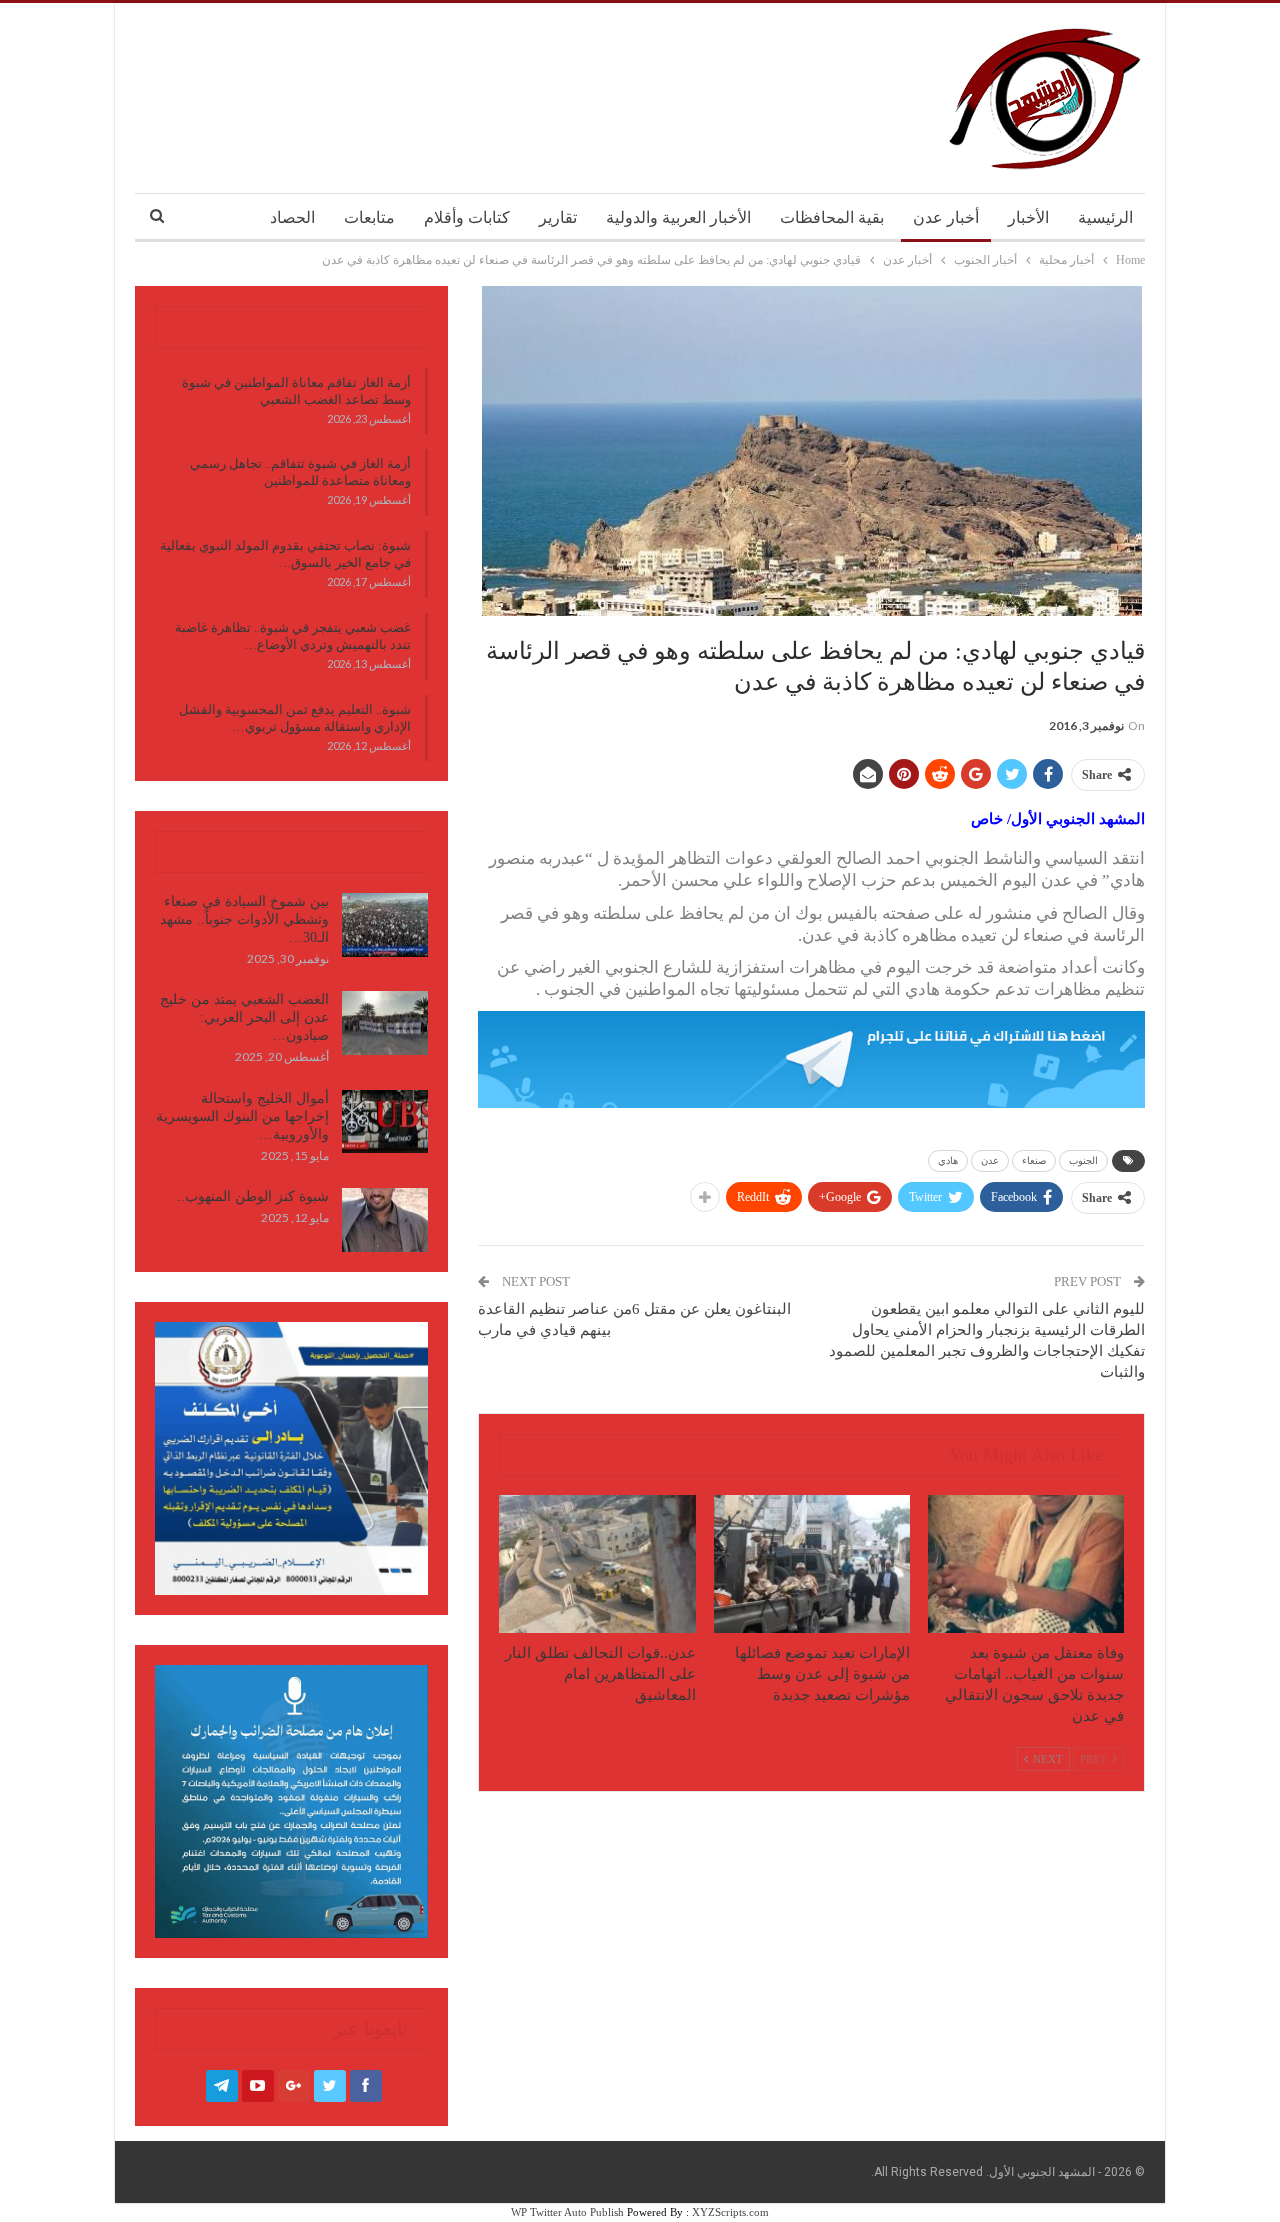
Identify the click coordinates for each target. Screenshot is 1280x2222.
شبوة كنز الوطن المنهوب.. (253, 1196)
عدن (990, 1160)
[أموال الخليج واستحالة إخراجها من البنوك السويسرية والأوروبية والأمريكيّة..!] (385, 1122)
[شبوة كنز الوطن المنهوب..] (385, 1220)
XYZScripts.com (730, 2212)
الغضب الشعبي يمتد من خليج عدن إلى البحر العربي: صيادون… (244, 1017)
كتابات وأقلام (467, 217)
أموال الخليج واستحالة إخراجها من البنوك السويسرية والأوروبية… (242, 1116)
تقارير (558, 217)
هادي (948, 1160)
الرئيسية (1105, 217)
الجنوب (1083, 1160)
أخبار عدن (946, 217)
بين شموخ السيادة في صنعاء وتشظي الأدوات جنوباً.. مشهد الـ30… (244, 919)
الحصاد (292, 217)
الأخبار (1028, 217)
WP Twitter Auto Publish (567, 2212)
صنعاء (1034, 1160)
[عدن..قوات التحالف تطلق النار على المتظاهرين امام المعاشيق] (597, 1563)
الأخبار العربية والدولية (678, 217)
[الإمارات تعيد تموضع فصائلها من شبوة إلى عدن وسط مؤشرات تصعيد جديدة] (812, 1563)
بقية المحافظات (832, 217)
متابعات (369, 217)
